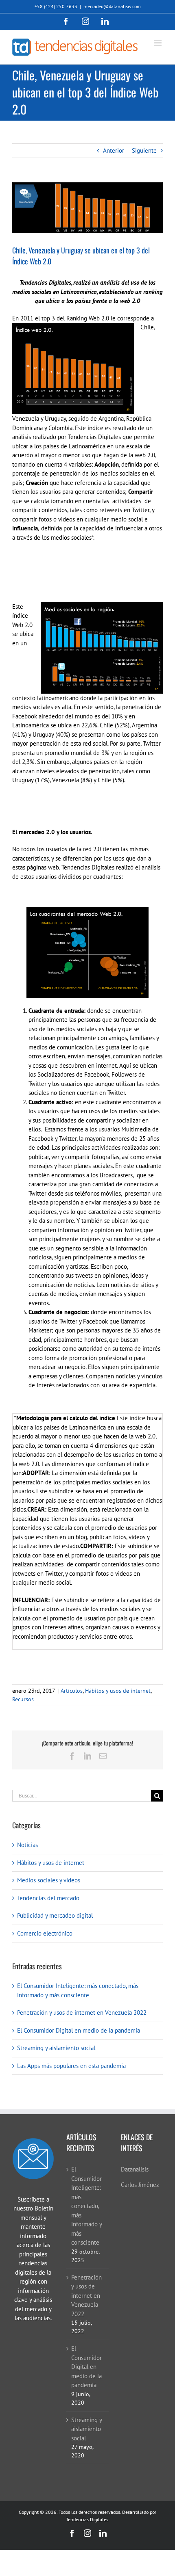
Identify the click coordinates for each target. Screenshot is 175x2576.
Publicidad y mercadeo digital (55, 1915)
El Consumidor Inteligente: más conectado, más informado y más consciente (86, 2206)
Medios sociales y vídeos (49, 1880)
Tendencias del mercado (48, 1898)
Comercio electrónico (45, 1933)
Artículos (72, 1691)
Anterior (114, 150)
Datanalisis (135, 2169)
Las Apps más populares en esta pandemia (71, 2066)
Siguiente (144, 150)
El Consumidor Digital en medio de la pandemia (79, 2030)
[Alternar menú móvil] (159, 43)
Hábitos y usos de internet (118, 1691)
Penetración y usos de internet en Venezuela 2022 (82, 2013)
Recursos (23, 1699)
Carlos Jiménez (140, 2185)
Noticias (27, 1845)
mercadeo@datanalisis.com (112, 6)
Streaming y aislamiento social (56, 2048)
